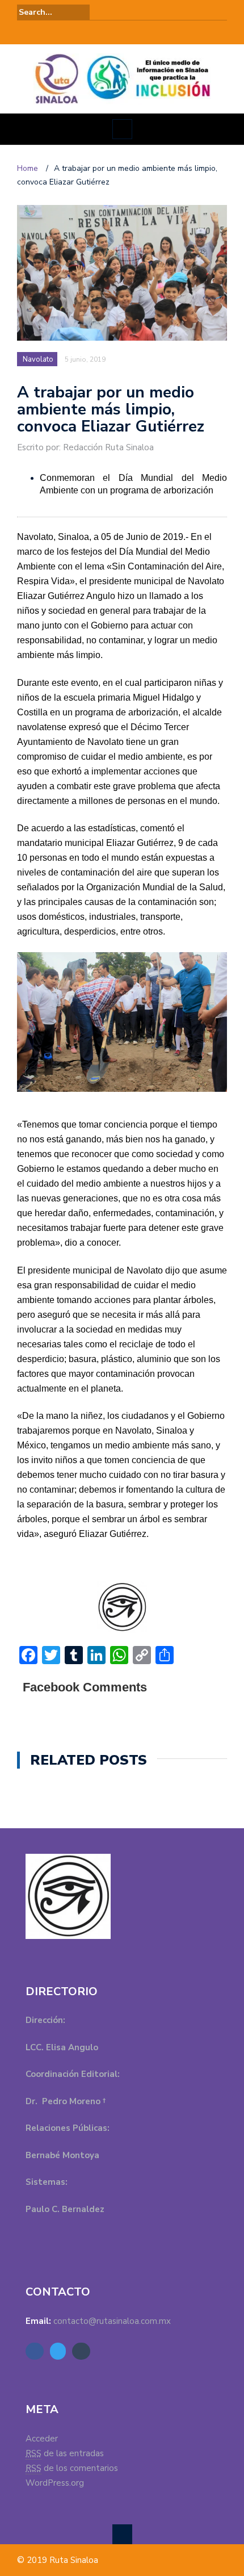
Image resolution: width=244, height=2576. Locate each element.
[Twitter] (122, 32)
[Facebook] (106, 32)
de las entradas (65, 2453)
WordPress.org (55, 2483)
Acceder (42, 2439)
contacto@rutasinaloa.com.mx (112, 2321)
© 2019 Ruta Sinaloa (58, 2560)
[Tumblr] (138, 32)
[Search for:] (53, 12)
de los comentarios (72, 2468)
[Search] (220, 12)
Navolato (38, 359)
